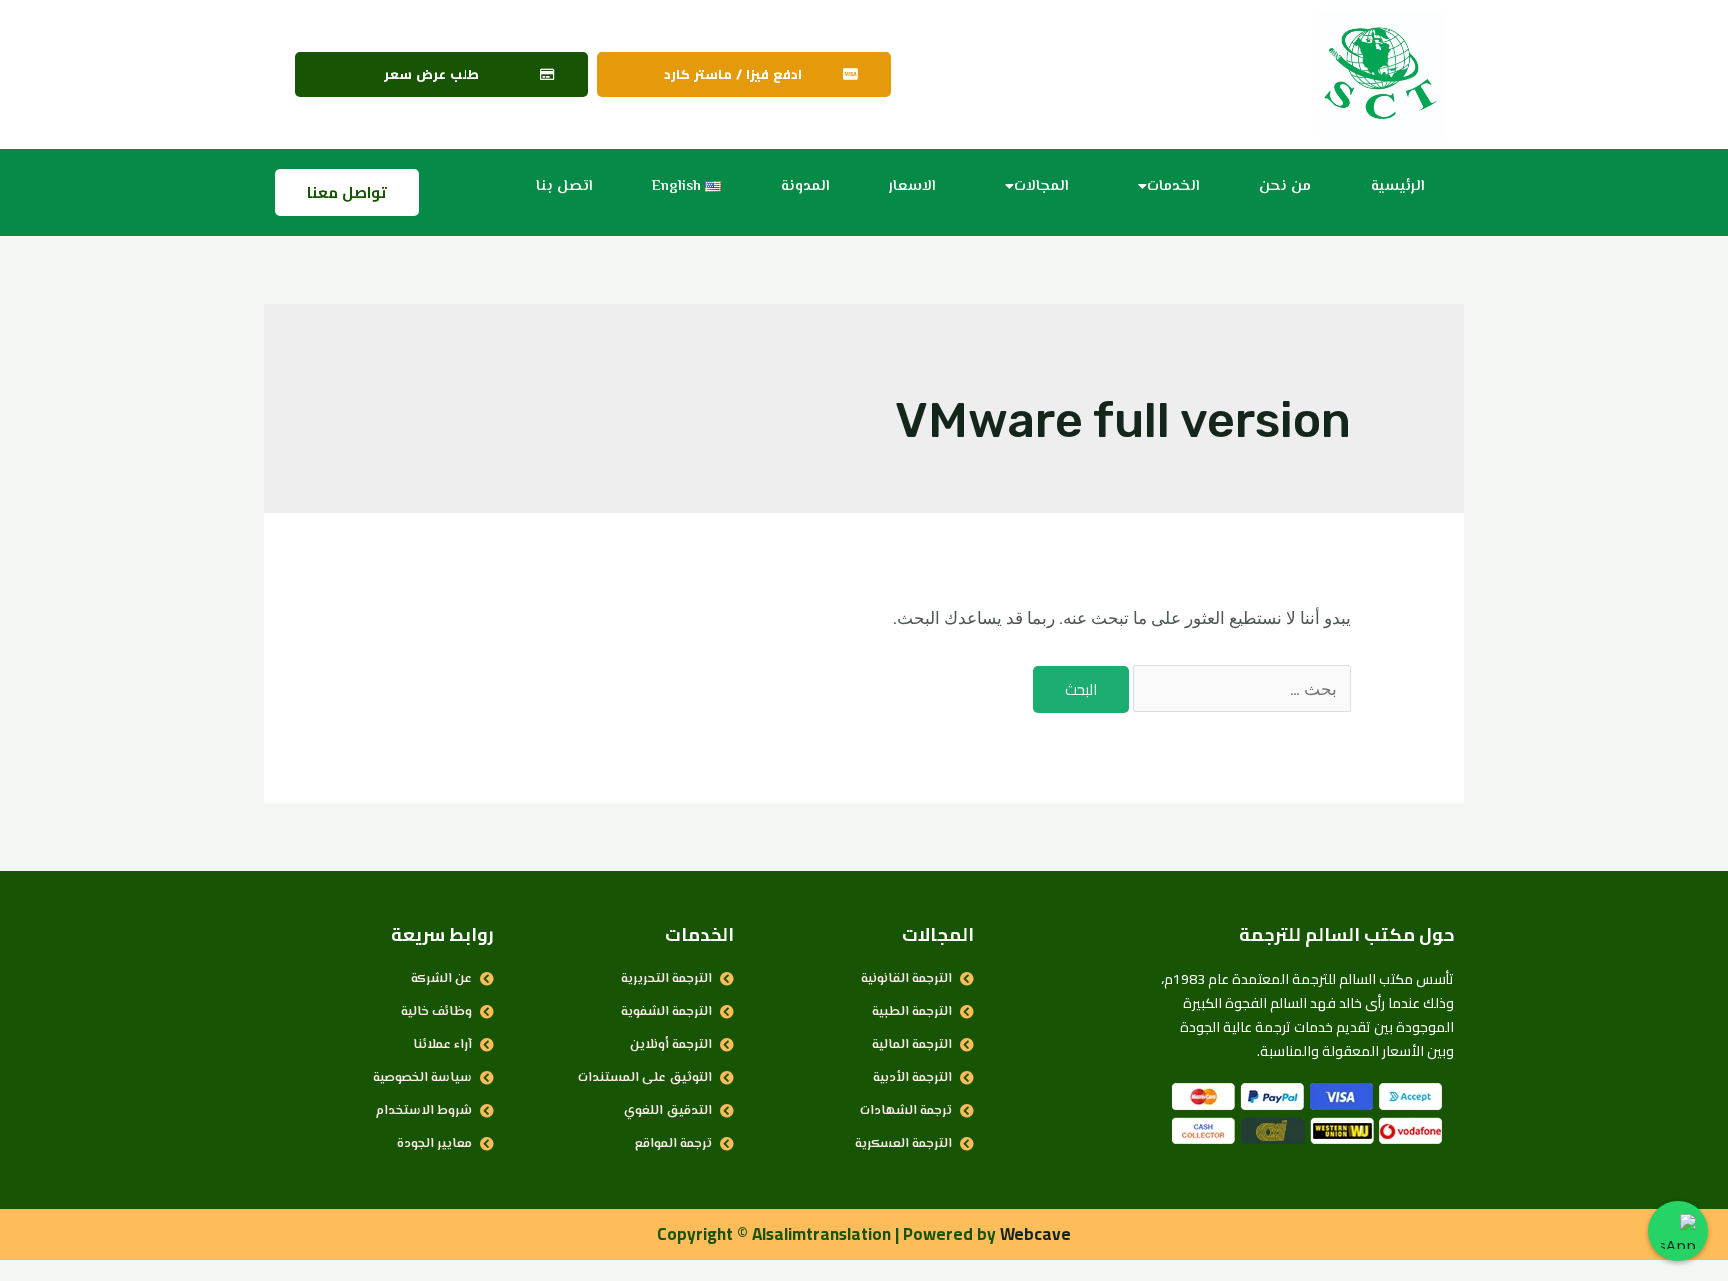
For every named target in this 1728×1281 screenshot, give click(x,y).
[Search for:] (1240, 689)
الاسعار (912, 186)
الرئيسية (1397, 186)
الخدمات (1173, 186)
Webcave (1035, 1234)
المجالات (1041, 186)
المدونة (805, 186)
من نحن (1285, 186)
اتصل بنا (564, 186)
